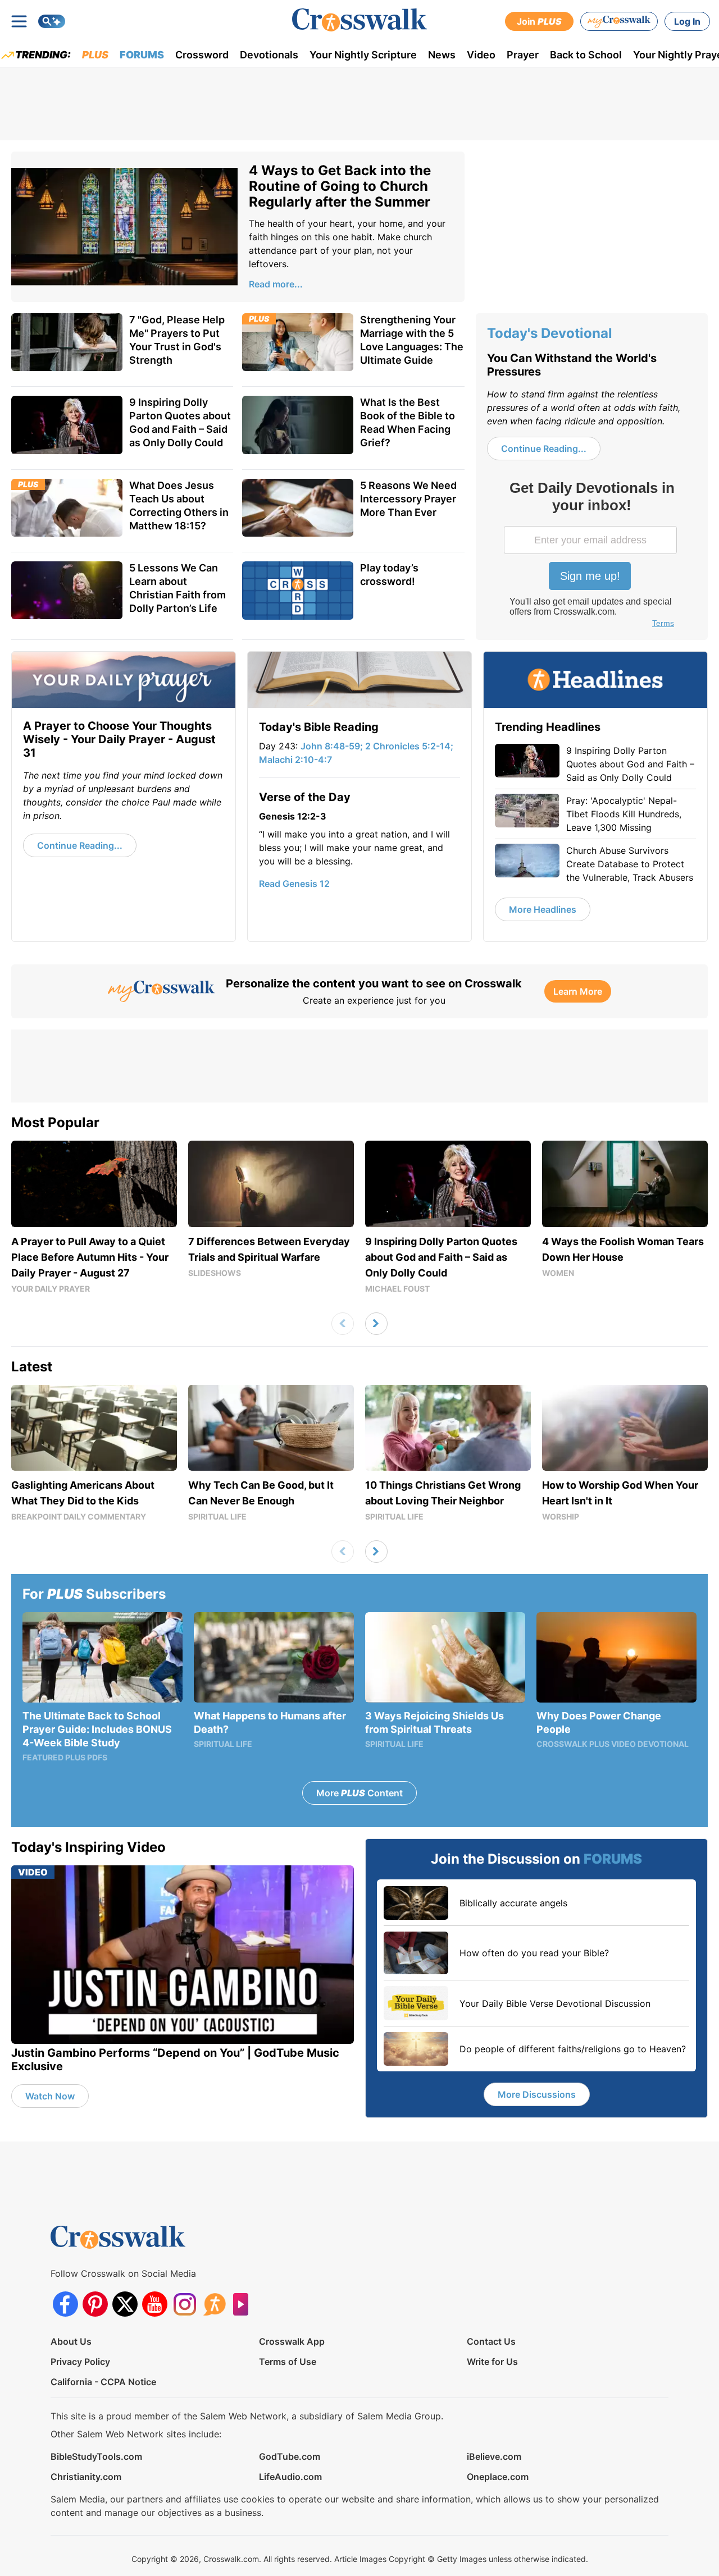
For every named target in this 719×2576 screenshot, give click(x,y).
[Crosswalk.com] (359, 20)
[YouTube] (155, 2304)
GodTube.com (290, 2456)
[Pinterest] (95, 2304)
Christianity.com (86, 2477)
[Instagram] (185, 2304)
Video (481, 55)
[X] (125, 2304)
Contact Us (491, 2341)
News (442, 55)
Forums (142, 55)
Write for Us (492, 2362)
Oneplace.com (498, 2477)
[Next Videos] (376, 1324)
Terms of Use (288, 2362)
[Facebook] (65, 2304)
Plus (95, 55)
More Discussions (537, 2094)
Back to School (586, 55)
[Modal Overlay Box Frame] (591, 556)
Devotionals (269, 55)
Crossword (202, 55)
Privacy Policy (80, 2362)
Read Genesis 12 (294, 884)
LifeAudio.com (290, 2477)
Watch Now (50, 2096)
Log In (687, 21)
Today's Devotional (550, 333)
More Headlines (543, 909)
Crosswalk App (292, 2341)
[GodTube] (244, 2304)
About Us (71, 2341)
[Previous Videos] (343, 1324)
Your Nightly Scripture (363, 55)
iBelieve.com (494, 2456)
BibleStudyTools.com (96, 2456)
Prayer (523, 55)
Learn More (578, 991)
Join (539, 21)
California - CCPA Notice (103, 2382)
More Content (359, 1793)
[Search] (52, 21)
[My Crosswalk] (619, 21)
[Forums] (214, 2304)
